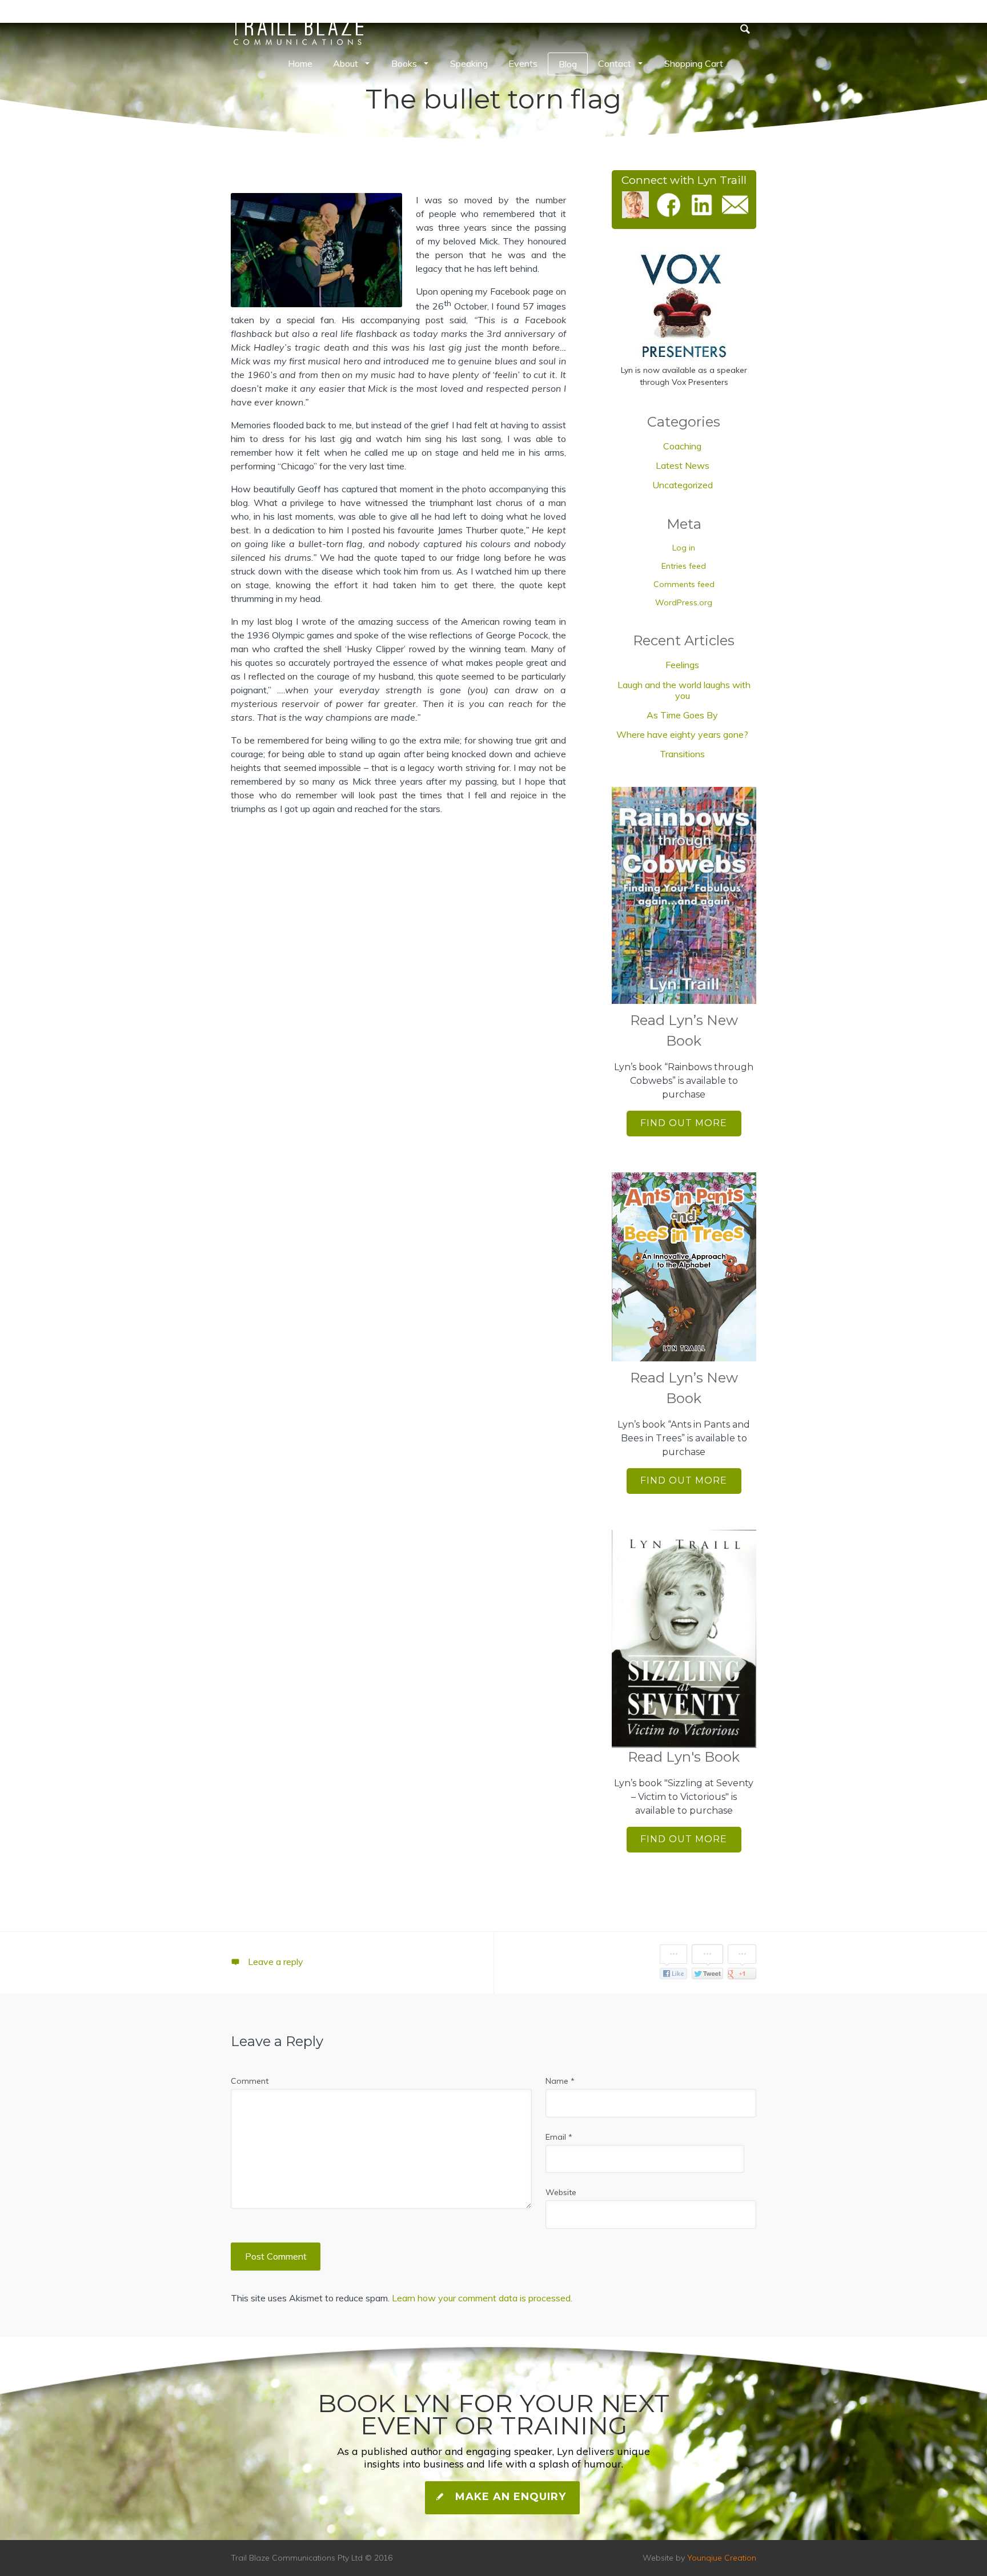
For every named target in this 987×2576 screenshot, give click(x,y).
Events (523, 63)
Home (300, 63)
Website (561, 2192)
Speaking (469, 63)
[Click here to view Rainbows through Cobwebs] (684, 896)
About (346, 63)
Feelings (682, 665)
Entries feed (684, 566)
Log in (684, 548)
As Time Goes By (682, 715)
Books (404, 63)
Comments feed (684, 584)
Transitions (682, 754)
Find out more (684, 1123)
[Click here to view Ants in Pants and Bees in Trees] (684, 1267)
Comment (250, 2081)
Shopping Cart (694, 63)
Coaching (682, 446)
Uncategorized (683, 485)
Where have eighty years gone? (682, 734)
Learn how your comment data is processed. (482, 2298)
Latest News (683, 465)
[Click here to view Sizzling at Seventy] (684, 1639)
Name (560, 2081)
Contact (615, 63)
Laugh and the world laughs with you (684, 690)
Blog (568, 64)
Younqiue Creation (722, 2558)
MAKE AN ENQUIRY (509, 2497)
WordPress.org (684, 602)
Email (559, 2137)
